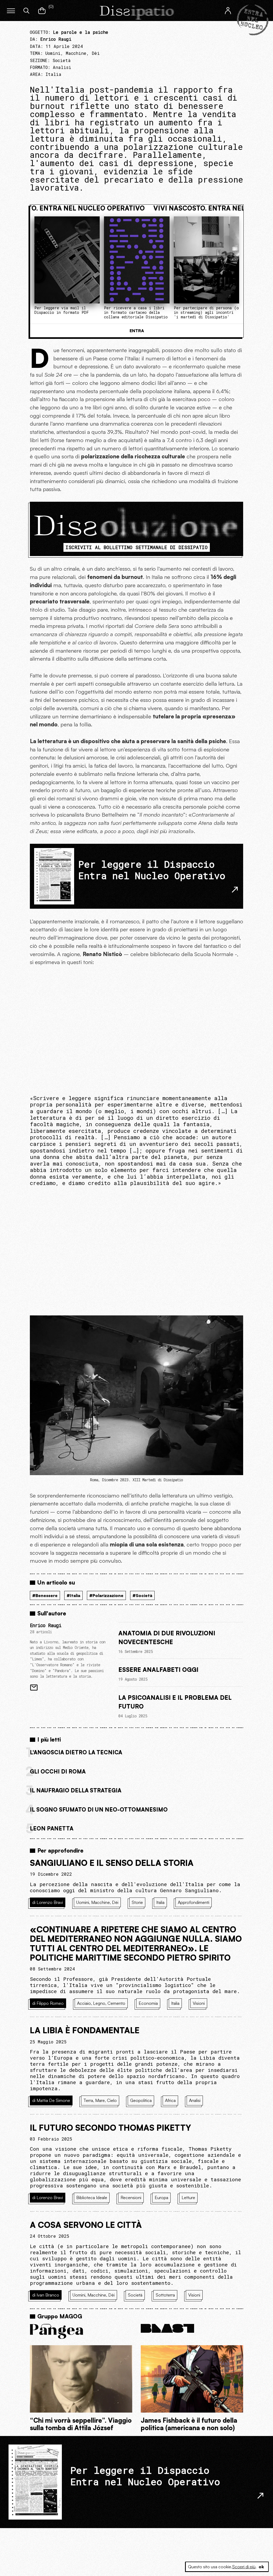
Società (62, 60)
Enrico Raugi (46, 1625)
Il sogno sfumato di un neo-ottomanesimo (99, 1809)
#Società (142, 1595)
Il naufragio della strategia (76, 1790)
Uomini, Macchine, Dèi (73, 53)
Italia (53, 74)
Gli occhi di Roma (58, 1771)
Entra (137, 331)
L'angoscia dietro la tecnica (76, 1752)
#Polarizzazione (106, 1595)
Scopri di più (244, 2567)
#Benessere (45, 1595)
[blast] (192, 2328)
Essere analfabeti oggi (158, 1669)
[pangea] (81, 2331)
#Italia (73, 1595)
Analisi (62, 67)
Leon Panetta (52, 1828)
